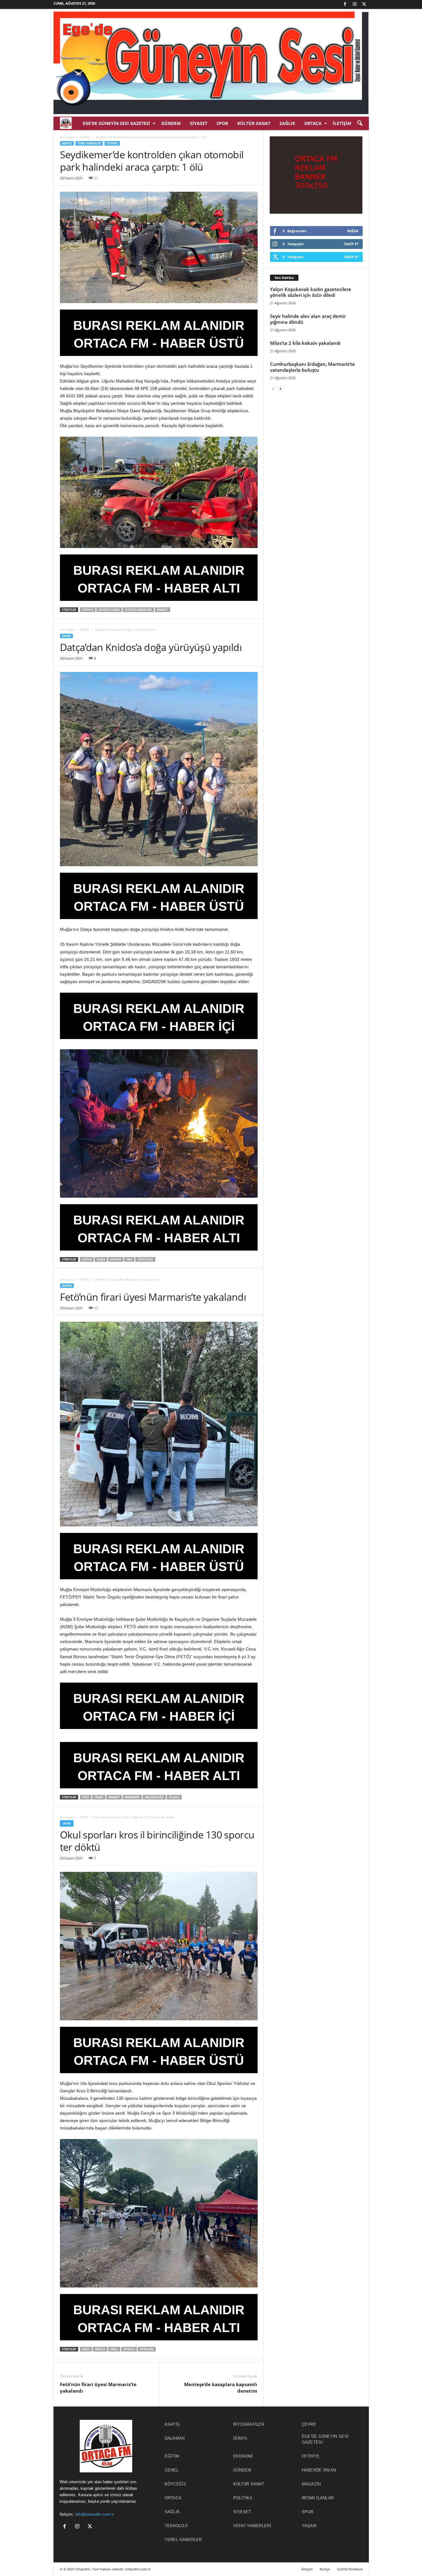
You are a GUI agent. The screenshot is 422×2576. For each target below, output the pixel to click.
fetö (86, 1797)
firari (99, 1797)
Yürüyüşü (145, 1259)
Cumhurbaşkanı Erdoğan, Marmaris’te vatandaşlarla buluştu (312, 367)
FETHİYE (112, 143)
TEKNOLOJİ (176, 2526)
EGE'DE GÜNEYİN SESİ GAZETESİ (325, 2439)
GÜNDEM (171, 123)
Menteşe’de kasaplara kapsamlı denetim (221, 2388)
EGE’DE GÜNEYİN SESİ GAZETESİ (116, 123)
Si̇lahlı (174, 1797)
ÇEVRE (85, 630)
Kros (86, 2349)
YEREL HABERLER (89, 143)
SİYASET (199, 123)
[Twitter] (364, 4)
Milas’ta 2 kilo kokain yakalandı (305, 343)
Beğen (353, 231)
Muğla (100, 2349)
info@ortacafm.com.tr (95, 2514)
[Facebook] (345, 4)
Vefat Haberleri (252, 2526)
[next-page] (281, 389)
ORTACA (313, 123)
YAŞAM (309, 2526)
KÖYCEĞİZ (175, 2484)
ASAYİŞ (85, 137)
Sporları (147, 2349)
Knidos (116, 1259)
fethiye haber (109, 610)
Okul (114, 2349)
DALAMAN (175, 2438)
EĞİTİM (172, 2456)
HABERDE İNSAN (319, 2470)
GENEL (172, 2470)
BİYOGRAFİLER (249, 2424)
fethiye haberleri (138, 610)
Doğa (101, 1259)
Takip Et (351, 244)
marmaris (132, 1797)
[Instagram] (355, 4)
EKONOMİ (243, 2456)
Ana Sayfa (67, 137)
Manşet (162, 610)
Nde (129, 1259)
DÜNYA (240, 2438)
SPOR (222, 123)
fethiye (88, 610)
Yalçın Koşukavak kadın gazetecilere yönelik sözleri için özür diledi (311, 292)
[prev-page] (273, 389)
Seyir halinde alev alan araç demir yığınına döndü (308, 319)
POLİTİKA (243, 2498)
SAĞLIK (287, 123)
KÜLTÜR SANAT (254, 123)
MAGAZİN (311, 2484)
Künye (325, 2569)
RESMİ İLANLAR (318, 2498)
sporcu (129, 2349)
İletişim (342, 123)
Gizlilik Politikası (350, 2569)
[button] (360, 123)
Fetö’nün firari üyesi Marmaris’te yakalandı (98, 2388)
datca (87, 1259)
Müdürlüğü (154, 1797)
